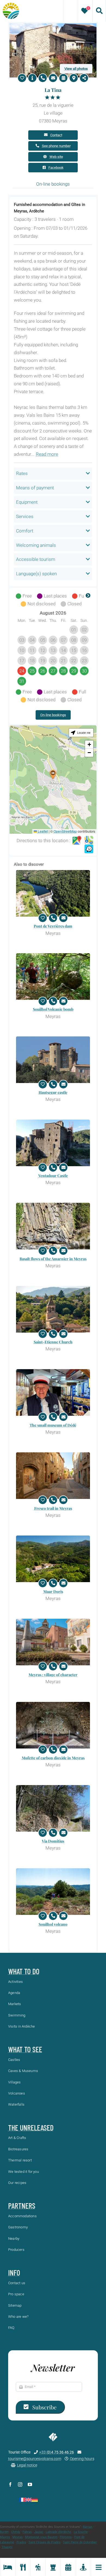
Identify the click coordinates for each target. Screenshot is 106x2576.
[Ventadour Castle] (53, 1143)
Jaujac (39, 2532)
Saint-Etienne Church (53, 1342)
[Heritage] (53, 2567)
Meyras (18, 2537)
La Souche (81, 2532)
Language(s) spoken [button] (36, 574)
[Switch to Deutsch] (35, 2500)
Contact (56, 135)
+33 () (57, 2452)
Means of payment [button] (35, 488)
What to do (24, 1971)
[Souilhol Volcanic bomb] (53, 977)
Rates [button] (22, 473)
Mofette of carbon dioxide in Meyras (53, 1758)
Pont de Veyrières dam (53, 926)
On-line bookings (53, 715)
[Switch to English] (28, 2500)
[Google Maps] (77, 841)
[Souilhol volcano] (53, 1892)
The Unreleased (31, 2128)
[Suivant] (88, 596)
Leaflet (42, 831)
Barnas (88, 2527)
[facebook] (10, 2484)
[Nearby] (83, 2567)
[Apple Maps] (89, 841)
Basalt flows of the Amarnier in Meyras (53, 1259)
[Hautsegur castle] (53, 1060)
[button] (53, 775)
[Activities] (38, 2567)
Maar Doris (53, 1591)
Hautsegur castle (53, 1092)
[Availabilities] (63, 78)
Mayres (5, 2537)
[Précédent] (18, 596)
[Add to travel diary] (22, 78)
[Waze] (89, 849)
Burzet (4, 2532)
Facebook (56, 168)
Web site (56, 157)
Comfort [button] (25, 531)
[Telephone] (43, 78)
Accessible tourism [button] (36, 559)
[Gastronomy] (23, 2567)
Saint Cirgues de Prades (45, 2542)
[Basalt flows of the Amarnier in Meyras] (53, 1226)
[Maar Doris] (53, 1559)
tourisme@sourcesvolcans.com (35, 2459)
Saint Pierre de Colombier (80, 2542)
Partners (22, 2206)
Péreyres (66, 2537)
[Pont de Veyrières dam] (53, 893)
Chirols (16, 2532)
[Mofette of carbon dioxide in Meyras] (53, 1725)
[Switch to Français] (22, 2500)
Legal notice (27, 2465)
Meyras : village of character (53, 1675)
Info (14, 2273)
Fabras (27, 2532)
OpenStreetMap (65, 831)
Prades (21, 2542)
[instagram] (20, 2484)
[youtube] (30, 2484)
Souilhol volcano (53, 1924)
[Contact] (53, 78)
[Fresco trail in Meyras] (53, 1476)
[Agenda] (68, 2567)
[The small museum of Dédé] (53, 1392)
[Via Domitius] (53, 1808)
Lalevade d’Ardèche (58, 2532)
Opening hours (82, 2459)
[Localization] (74, 78)
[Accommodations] (8, 2567)
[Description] (32, 78)
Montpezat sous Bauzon (41, 2537)
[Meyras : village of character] (53, 1642)
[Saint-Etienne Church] (53, 1309)
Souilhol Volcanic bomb (53, 1009)
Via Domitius (53, 1841)
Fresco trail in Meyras (53, 1508)
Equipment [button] (27, 502)
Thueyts (7, 2547)
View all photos (76, 69)
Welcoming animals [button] (36, 545)
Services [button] (25, 516)
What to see (25, 2049)
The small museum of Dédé (53, 1425)
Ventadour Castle (53, 1176)
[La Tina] (53, 25)
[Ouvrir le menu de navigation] (98, 2567)
